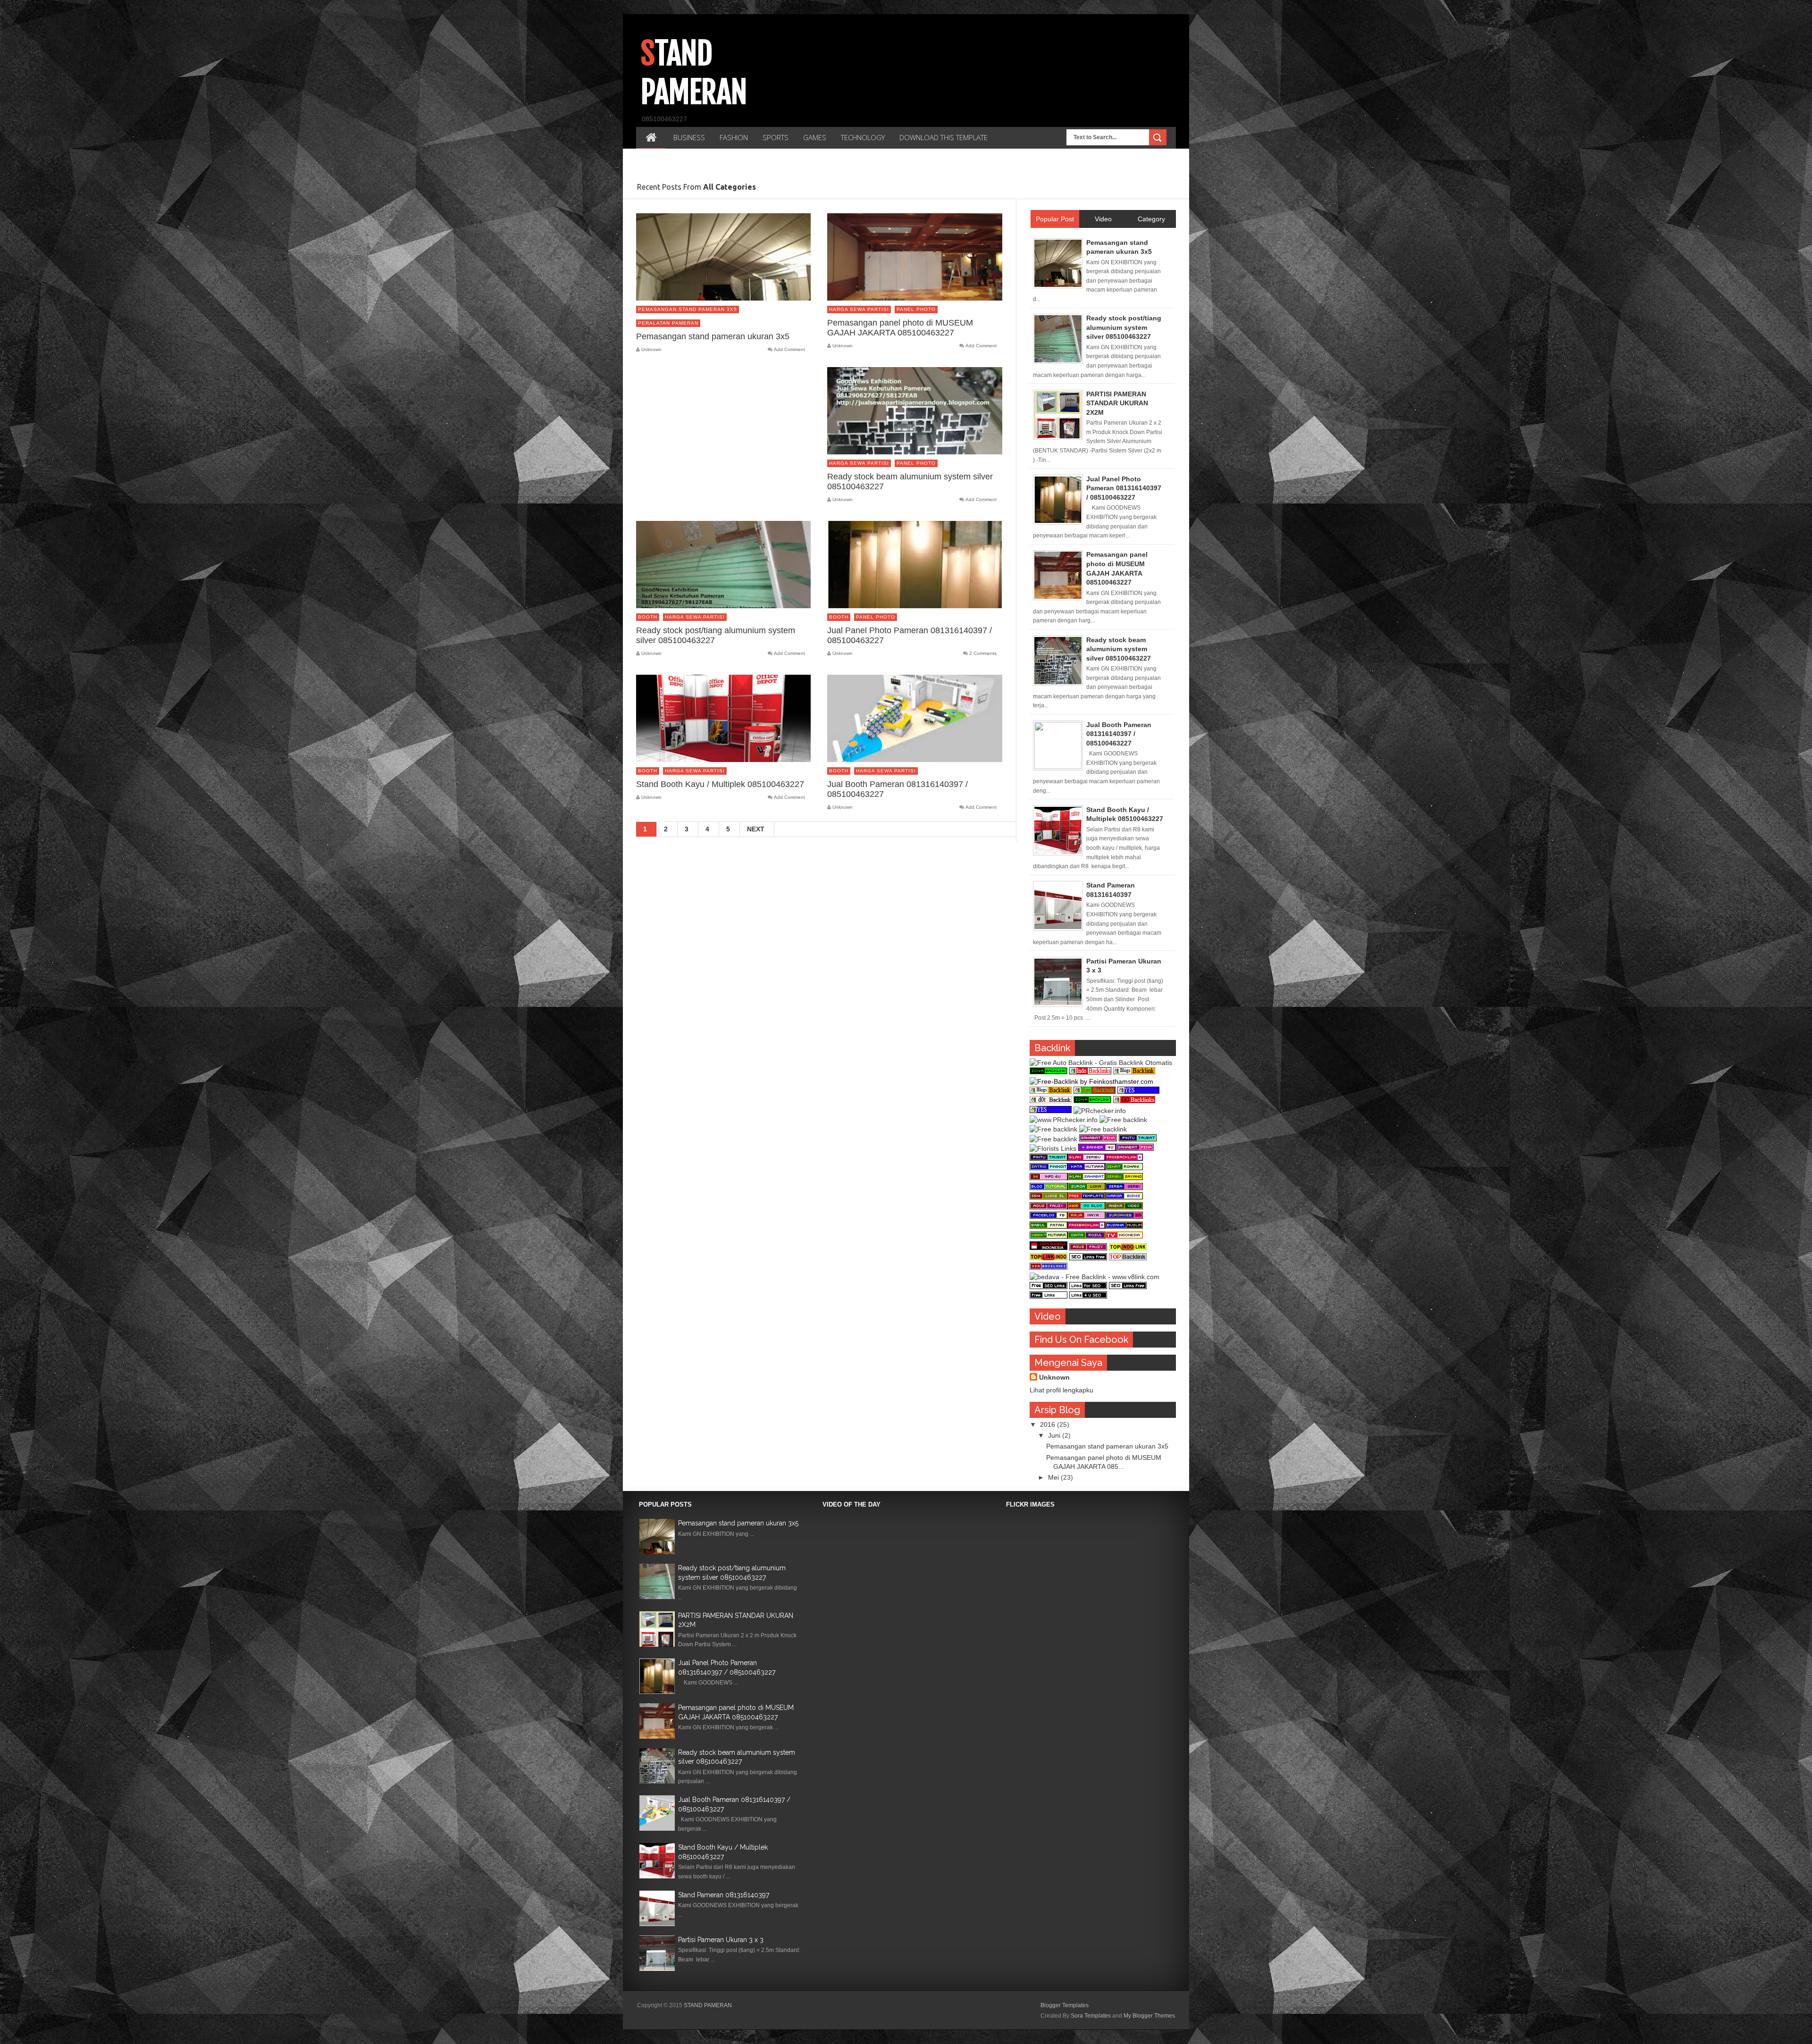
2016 (1049, 1424)
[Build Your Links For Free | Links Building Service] (1088, 1287)
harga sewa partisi (859, 309)
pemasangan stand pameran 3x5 (688, 309)
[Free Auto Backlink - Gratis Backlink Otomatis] (1101, 1063)
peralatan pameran (668, 323)
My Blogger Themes (1149, 2016)
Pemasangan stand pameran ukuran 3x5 (713, 336)
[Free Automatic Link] (1098, 1139)
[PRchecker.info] (1100, 1111)
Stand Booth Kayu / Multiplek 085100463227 (720, 784)
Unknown (1054, 1377)
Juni (1055, 1435)
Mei (1054, 1477)
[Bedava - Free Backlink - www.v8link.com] (1095, 1277)
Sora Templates (1091, 2016)
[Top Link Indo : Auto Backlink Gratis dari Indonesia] (1049, 1258)
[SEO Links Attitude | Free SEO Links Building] (1088, 1258)
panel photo (916, 309)
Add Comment (789, 350)
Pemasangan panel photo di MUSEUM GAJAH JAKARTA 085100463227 (900, 328)
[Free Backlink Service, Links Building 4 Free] (1088, 1296)
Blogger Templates (1065, 2005)
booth (648, 617)
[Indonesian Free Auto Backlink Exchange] (1128, 1248)
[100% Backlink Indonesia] (1049, 1248)
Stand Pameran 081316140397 (724, 1895)
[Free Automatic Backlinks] (1049, 1072)
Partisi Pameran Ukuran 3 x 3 (721, 1940)
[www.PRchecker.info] (1064, 1120)
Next (756, 829)
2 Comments (983, 653)
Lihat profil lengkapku (1061, 1390)
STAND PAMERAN (708, 2005)
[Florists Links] (1053, 1148)
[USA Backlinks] (1128, 1258)
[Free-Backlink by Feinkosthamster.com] (1091, 1081)
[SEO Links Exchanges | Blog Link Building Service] (1049, 1287)
